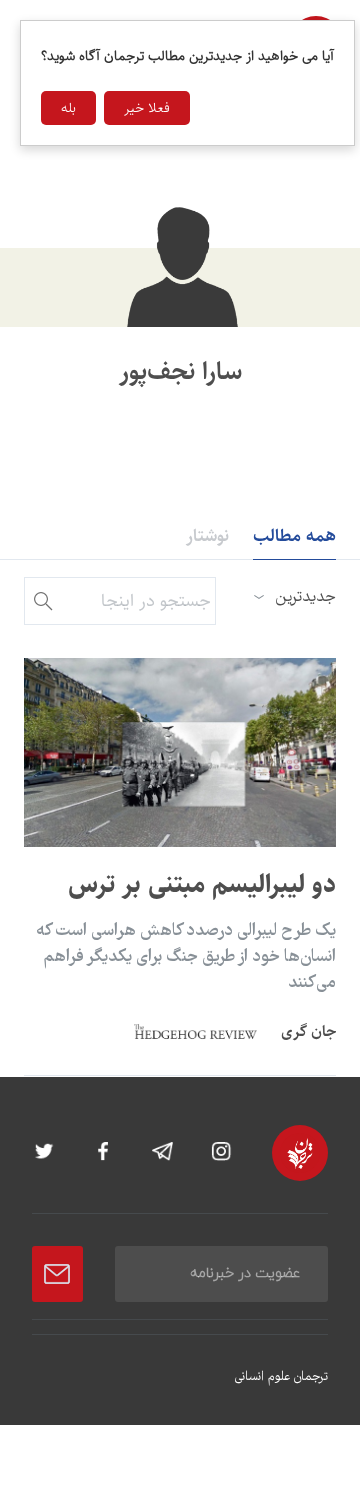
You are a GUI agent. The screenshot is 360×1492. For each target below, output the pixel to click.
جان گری (308, 1031)
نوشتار (207, 536)
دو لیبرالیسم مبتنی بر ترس (202, 884)
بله (68, 108)
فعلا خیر (147, 108)
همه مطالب (294, 536)
